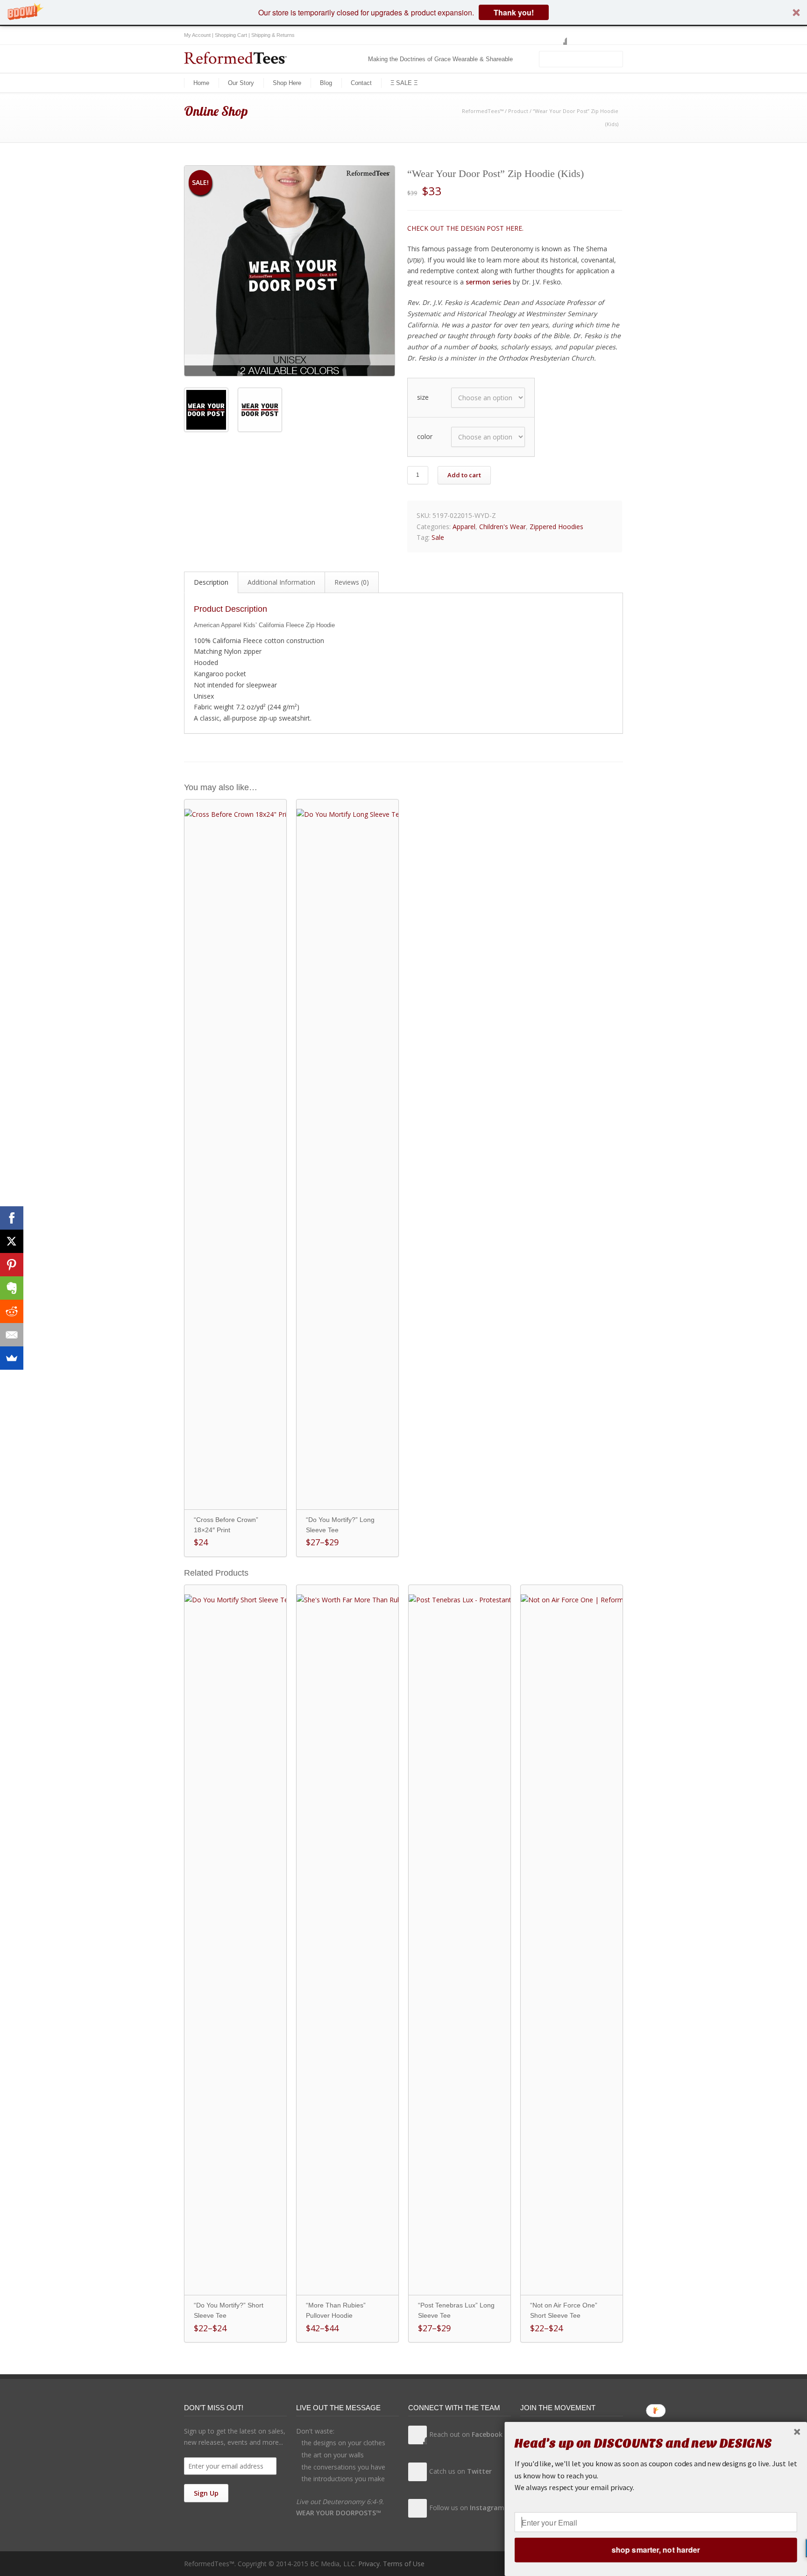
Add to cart (464, 475)
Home (201, 83)
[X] (12, 1241)
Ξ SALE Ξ (404, 83)
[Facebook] (12, 1218)
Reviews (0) (352, 582)
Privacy (369, 2564)
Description (211, 582)
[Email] (12, 1335)
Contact (361, 83)
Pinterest (614, 35)
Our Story (241, 83)
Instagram (595, 35)
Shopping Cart (231, 35)
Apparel (464, 527)
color (425, 436)
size (423, 397)
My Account (197, 35)
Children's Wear (503, 527)
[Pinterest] (12, 1265)
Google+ (576, 35)
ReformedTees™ (483, 111)
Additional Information (281, 582)
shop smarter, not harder (656, 2550)
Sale (438, 537)
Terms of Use (404, 2564)
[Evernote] (12, 1288)
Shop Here (287, 83)
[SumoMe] (12, 1358)
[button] (403, 12)
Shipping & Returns (273, 35)
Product (518, 111)
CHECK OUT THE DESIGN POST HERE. (465, 228)
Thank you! (514, 12)
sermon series (488, 282)
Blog (326, 83)
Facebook (558, 35)
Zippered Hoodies (556, 527)
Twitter (539, 35)
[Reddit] (12, 1311)
